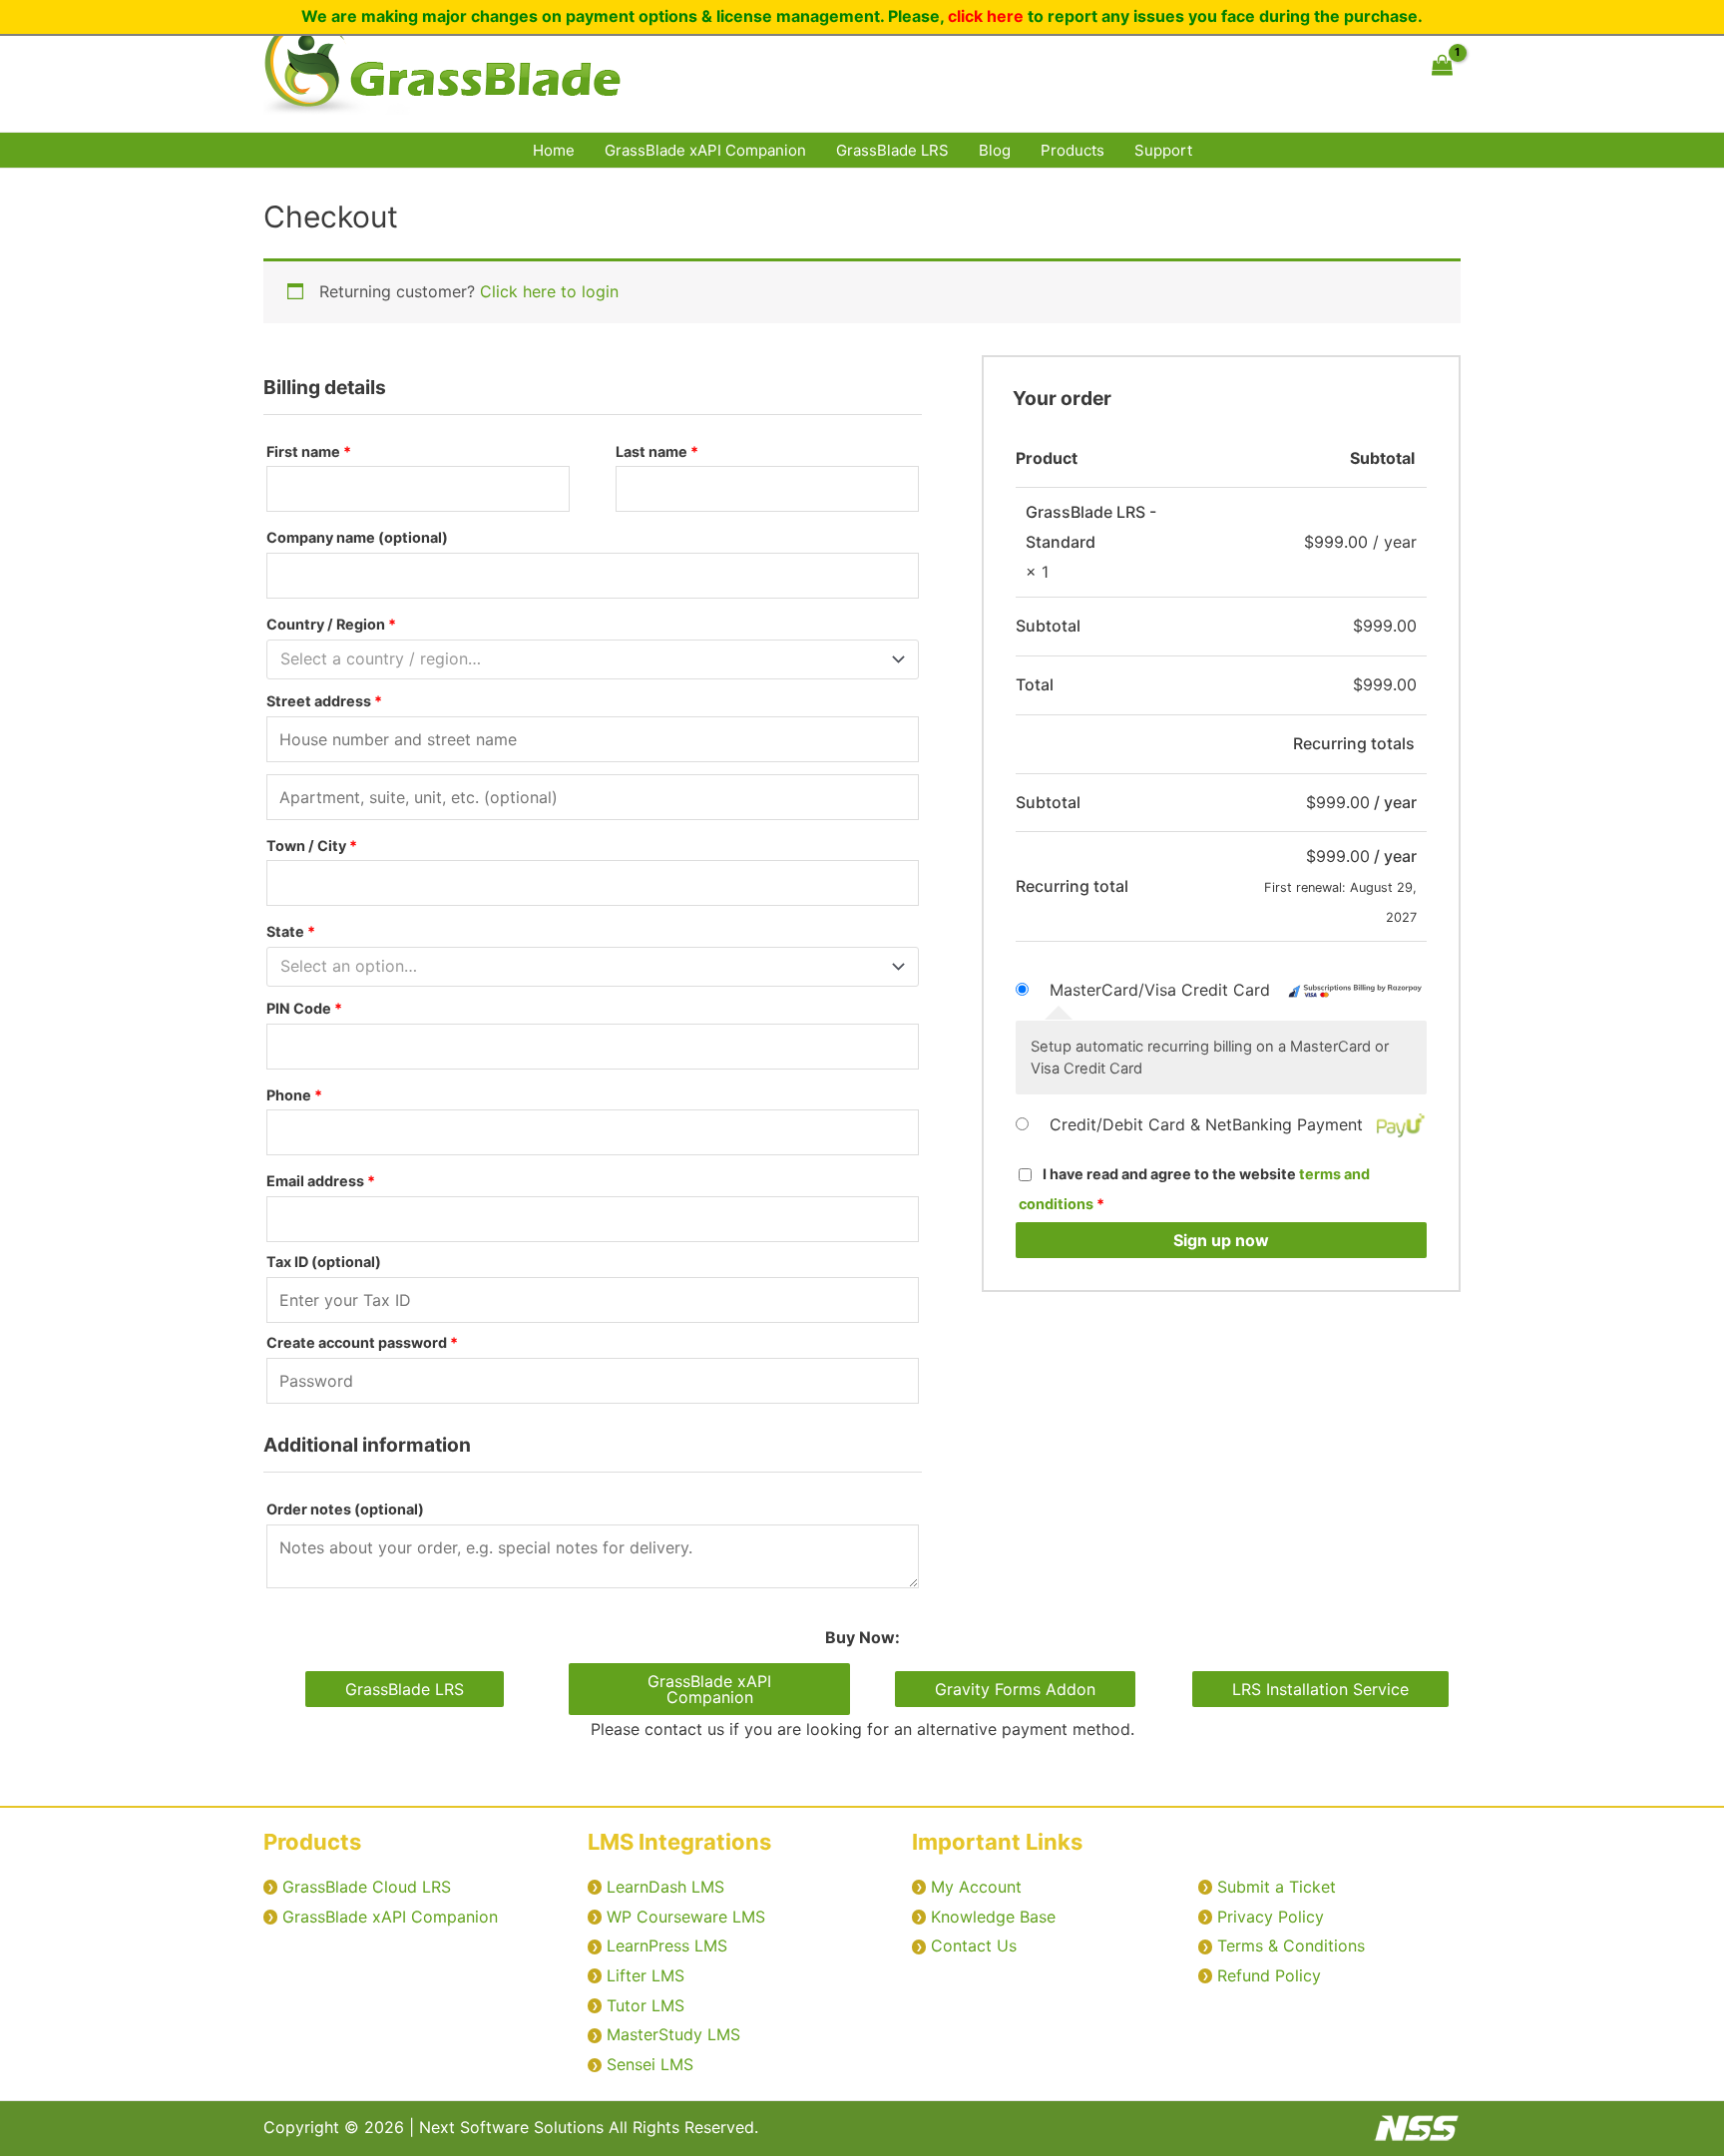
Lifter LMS (646, 1975)
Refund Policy (1269, 1975)
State (291, 931)
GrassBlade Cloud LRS (367, 1887)
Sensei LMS (650, 2064)
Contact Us (974, 1945)
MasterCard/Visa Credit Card (1162, 990)
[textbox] (583, 659)
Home (554, 150)
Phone (294, 1095)
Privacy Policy (1271, 1917)
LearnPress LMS (667, 1945)
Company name (357, 537)
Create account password (362, 1342)
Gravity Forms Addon (1015, 1689)
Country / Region (331, 624)
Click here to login (549, 291)
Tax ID (324, 1262)
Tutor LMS (646, 2005)
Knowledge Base (993, 1917)
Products (1073, 150)
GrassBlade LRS (892, 150)
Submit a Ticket (1277, 1887)
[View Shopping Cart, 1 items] (1442, 66)
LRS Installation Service (1320, 1689)
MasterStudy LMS (673, 2034)
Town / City (312, 846)
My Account (976, 1887)
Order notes (345, 1509)
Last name (657, 451)
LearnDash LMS (665, 1887)
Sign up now (1221, 1240)
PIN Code (304, 1008)
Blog (995, 150)
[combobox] (593, 659)
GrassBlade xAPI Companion (705, 150)
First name (309, 451)
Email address (321, 1181)
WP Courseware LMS (686, 1917)
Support (1163, 150)
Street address (324, 701)
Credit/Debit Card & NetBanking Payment (1209, 1124)
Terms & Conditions (1291, 1945)
